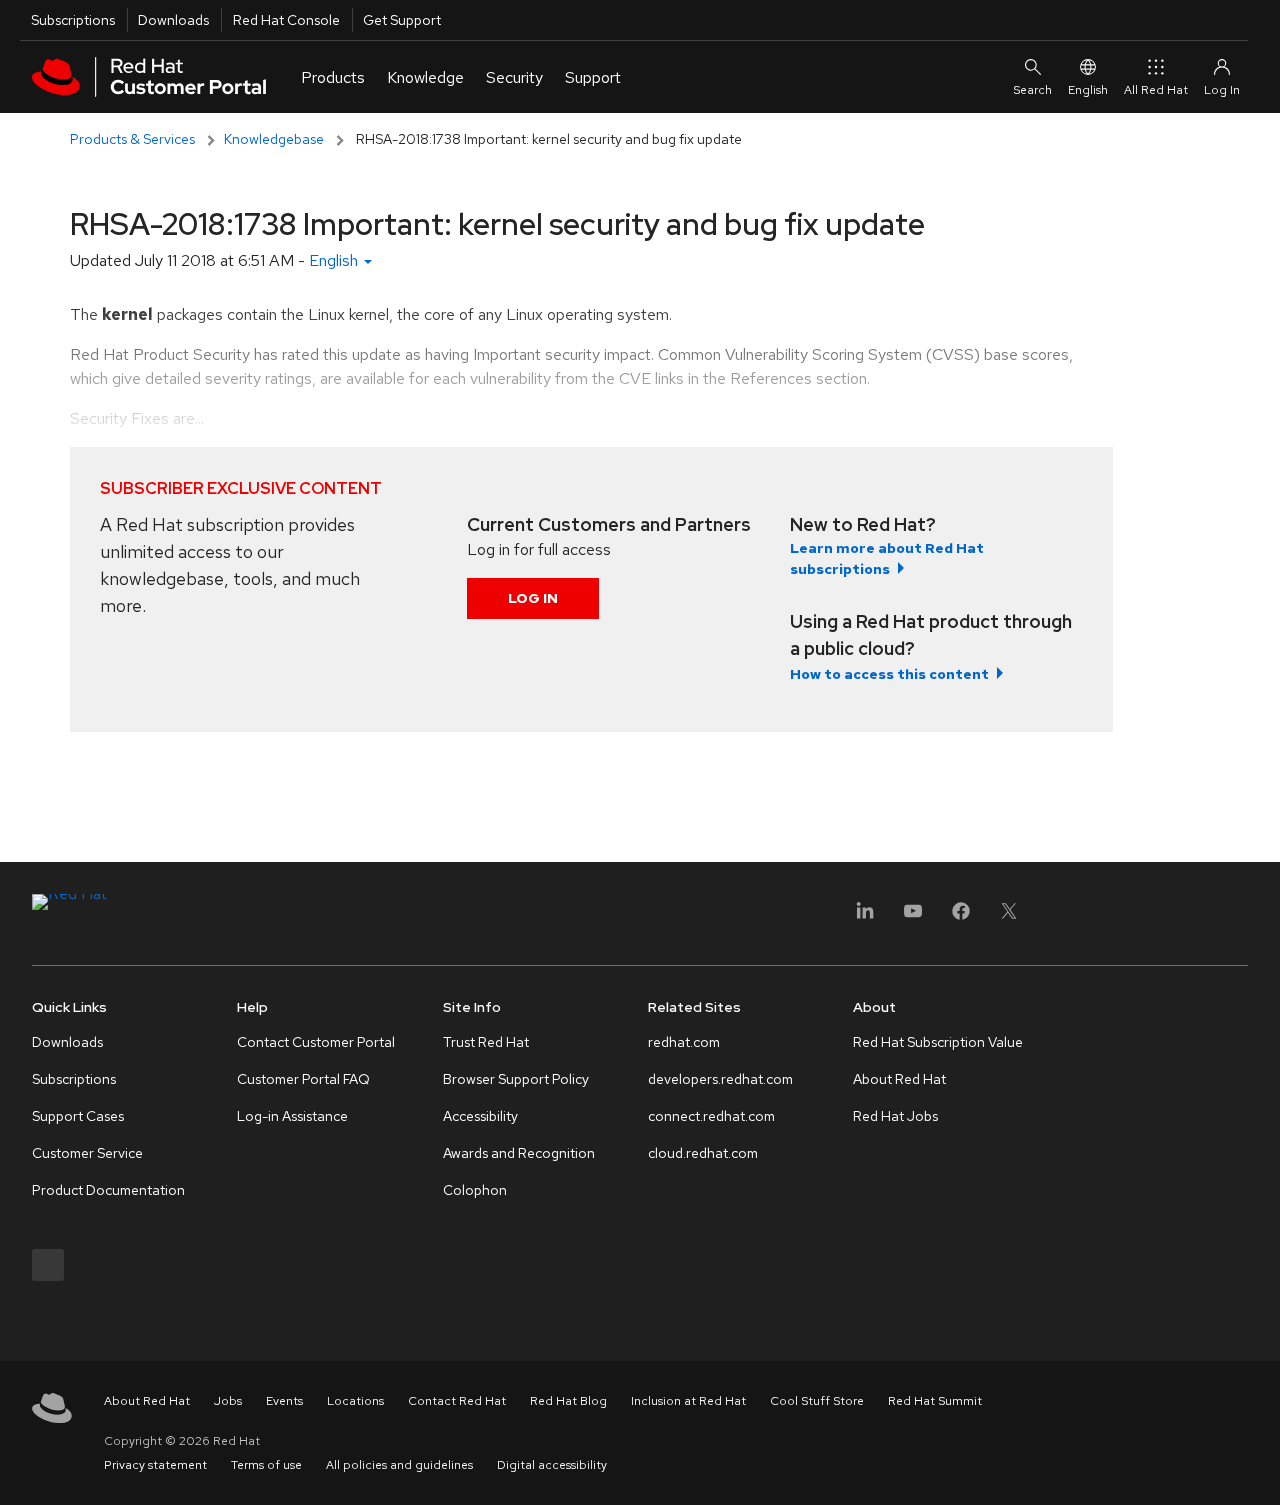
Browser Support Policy (516, 1079)
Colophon (475, 1190)
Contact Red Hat (457, 1401)
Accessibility (480, 1116)
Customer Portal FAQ (303, 1079)
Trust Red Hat (486, 1042)
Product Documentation (108, 1190)
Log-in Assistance (292, 1116)
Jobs (228, 1401)
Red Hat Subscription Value (938, 1042)
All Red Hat (1156, 90)
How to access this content (889, 674)
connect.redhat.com (711, 1116)
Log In (533, 598)
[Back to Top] (1258, 1468)
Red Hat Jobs (895, 1116)
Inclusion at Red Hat (688, 1401)
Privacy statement (155, 1465)
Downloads (173, 20)
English (1088, 90)
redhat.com (684, 1042)
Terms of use (266, 1465)
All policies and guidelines (399, 1465)
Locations (355, 1401)
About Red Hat (899, 1079)
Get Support (402, 20)
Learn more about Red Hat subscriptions (887, 558)
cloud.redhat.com (703, 1153)
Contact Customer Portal (316, 1042)
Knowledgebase (274, 139)
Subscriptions (73, 20)
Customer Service (87, 1153)
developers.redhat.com (720, 1079)
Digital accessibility (552, 1465)
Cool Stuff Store (817, 1401)
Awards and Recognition (519, 1153)
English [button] (335, 260)
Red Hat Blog (568, 1401)
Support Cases (78, 1116)
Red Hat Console (286, 20)
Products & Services (132, 139)
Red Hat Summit (935, 1401)
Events (284, 1401)
